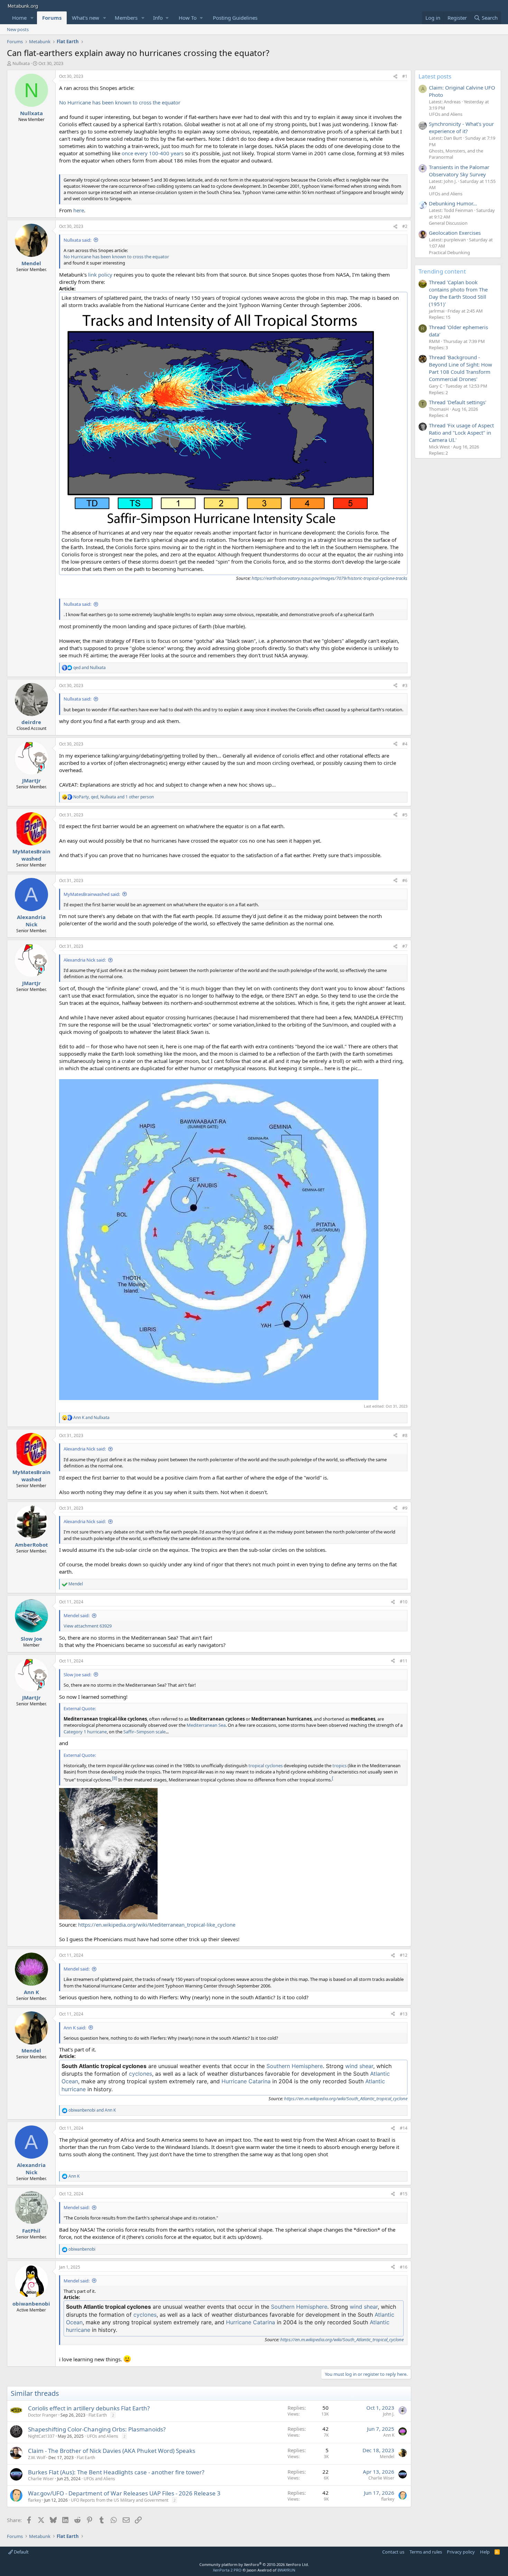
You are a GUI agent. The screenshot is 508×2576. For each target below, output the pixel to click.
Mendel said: (77, 1615)
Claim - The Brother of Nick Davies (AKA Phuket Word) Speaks (112, 2451)
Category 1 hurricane (85, 1732)
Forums (52, 18)
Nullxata (21, 63)
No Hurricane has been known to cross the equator (120, 102)
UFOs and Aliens (102, 2436)
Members (126, 18)
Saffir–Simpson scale (144, 1732)
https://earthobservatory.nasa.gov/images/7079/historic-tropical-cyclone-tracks (330, 578)
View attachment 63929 (88, 1626)
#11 (404, 1661)
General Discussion (448, 223)
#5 (405, 815)
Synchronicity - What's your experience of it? (461, 127)
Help (485, 2552)
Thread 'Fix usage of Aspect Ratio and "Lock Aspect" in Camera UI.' (461, 433)
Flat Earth (98, 2415)
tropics (340, 1766)
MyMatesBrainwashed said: (92, 894)
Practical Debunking (449, 252)
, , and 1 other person (114, 797)
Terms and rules (426, 2552)
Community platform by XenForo (254, 2564)
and (90, 668)
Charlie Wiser (41, 2479)
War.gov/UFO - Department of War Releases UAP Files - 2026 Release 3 (124, 2493)
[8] (115, 1778)
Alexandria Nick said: (85, 960)
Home (19, 18)
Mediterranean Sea (206, 1725)
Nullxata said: (77, 240)
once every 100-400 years (153, 153)
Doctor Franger (43, 2415)
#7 (405, 946)
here (79, 210)
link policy (100, 275)
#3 (405, 685)
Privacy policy (461, 2552)
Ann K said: (75, 2028)
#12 (404, 1955)
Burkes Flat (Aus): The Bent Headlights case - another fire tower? (116, 2472)
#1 (405, 76)
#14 (404, 2128)
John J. (389, 2414)
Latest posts (435, 76)
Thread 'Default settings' (458, 402)
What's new (86, 18)
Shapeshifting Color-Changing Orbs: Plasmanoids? (97, 2429)
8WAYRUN (286, 2570)
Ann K (389, 2435)
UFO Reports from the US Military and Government (120, 2500)
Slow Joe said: (77, 1675)
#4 (405, 744)
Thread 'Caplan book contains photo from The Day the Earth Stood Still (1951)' (458, 293)
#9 (405, 1508)
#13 (404, 2014)
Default (21, 2552)
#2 (405, 226)
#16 (404, 2267)
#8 (405, 1435)
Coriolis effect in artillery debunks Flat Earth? (89, 2408)
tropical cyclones (266, 1766)
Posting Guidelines (235, 18)
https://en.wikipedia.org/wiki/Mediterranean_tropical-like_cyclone (157, 1925)
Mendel (387, 2457)
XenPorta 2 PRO (227, 2570)
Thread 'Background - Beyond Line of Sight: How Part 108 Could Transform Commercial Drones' (460, 368)
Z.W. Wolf (37, 2458)
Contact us (393, 2552)
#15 (404, 2194)
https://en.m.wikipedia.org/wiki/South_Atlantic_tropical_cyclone (346, 2098)
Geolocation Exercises (455, 233)
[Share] (395, 77)
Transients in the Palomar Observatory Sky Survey (459, 171)
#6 (405, 881)
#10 (404, 1602)
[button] (32, 18)
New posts (18, 29)
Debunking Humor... (453, 203)
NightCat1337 (41, 2436)
